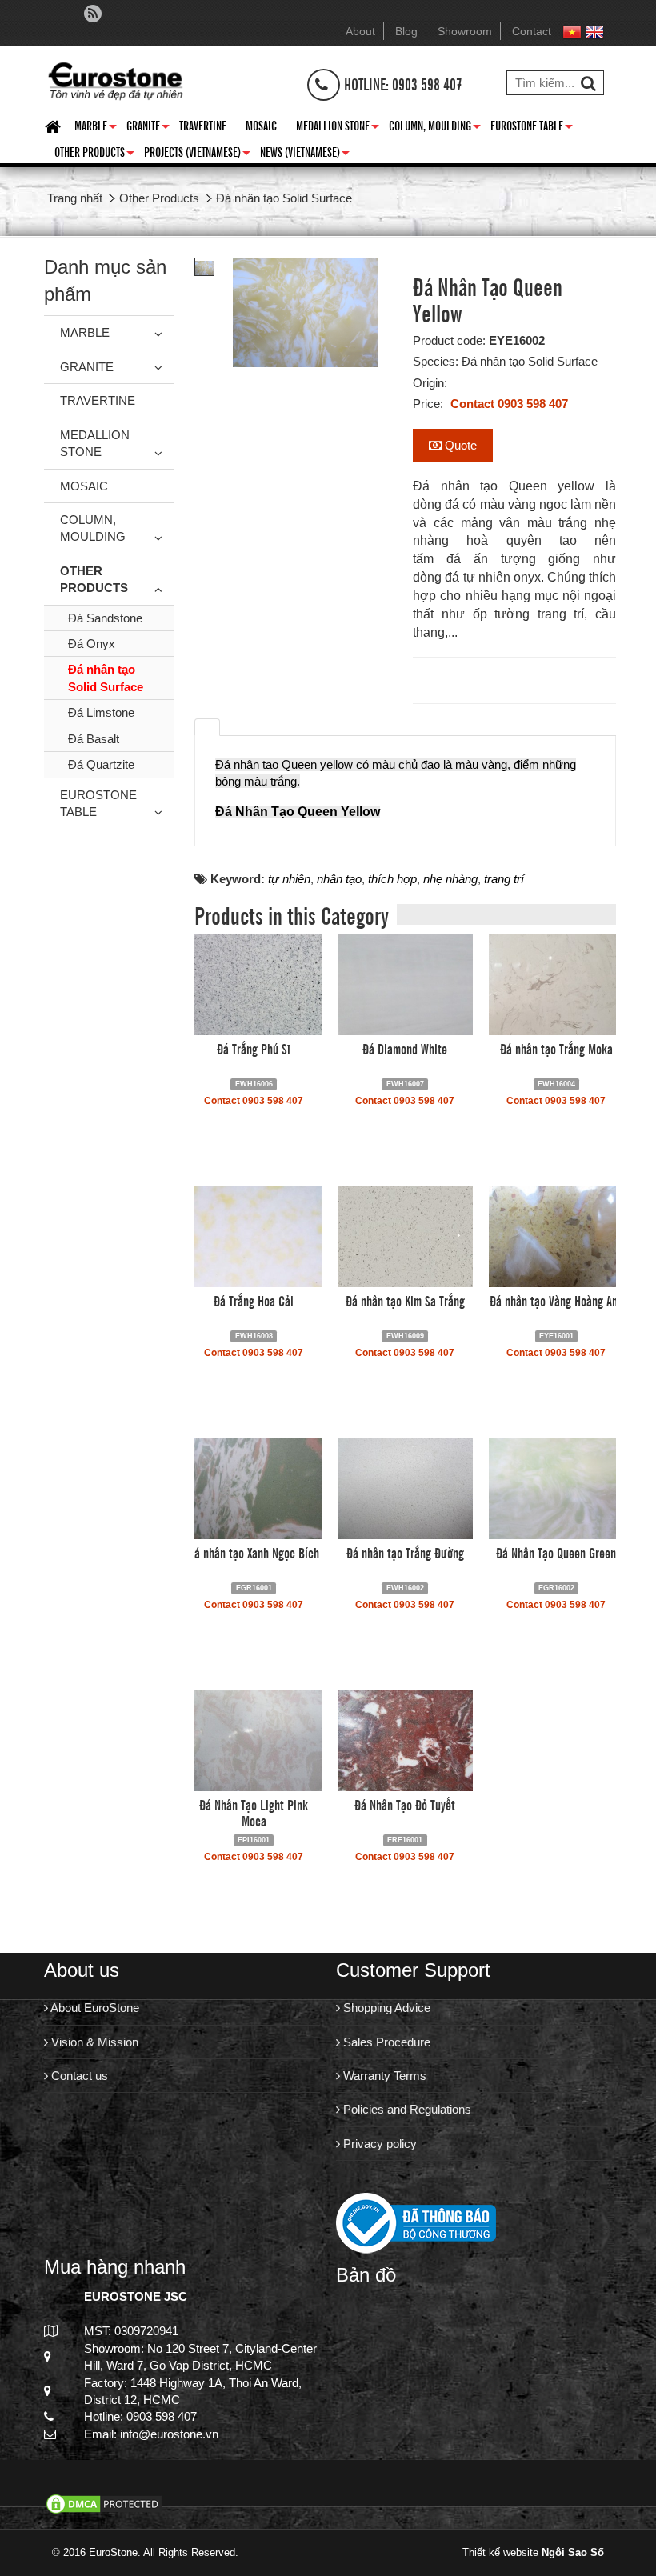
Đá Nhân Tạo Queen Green (556, 1552)
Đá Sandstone (105, 618)
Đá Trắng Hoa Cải (254, 1300)
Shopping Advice (385, 2008)
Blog (406, 31)
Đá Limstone (101, 712)
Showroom (465, 31)
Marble (96, 128)
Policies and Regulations (406, 2109)
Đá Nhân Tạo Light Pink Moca (254, 1812)
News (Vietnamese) (305, 154)
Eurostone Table (532, 128)
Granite (148, 128)
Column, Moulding (435, 128)
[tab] (207, 727)
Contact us (78, 2076)
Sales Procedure (385, 2042)
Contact (532, 31)
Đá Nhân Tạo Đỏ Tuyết (405, 1804)
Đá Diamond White (405, 1048)
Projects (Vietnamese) (197, 154)
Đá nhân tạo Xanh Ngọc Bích (254, 1552)
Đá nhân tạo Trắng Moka (556, 1048)
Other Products (94, 154)
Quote (459, 445)
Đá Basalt (94, 739)
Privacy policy (378, 2144)
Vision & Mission (93, 2042)
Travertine (203, 125)
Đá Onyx (92, 644)
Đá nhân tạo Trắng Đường (405, 1552)
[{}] (115, 79)
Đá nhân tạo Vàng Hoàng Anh (556, 1300)
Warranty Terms (383, 2076)
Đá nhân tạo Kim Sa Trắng (405, 1300)
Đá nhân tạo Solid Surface (106, 678)
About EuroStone (94, 2008)
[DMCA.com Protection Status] (104, 2503)
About (360, 31)
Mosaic (261, 125)
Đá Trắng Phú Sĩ (254, 1048)
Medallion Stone (338, 128)
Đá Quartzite (101, 764)
